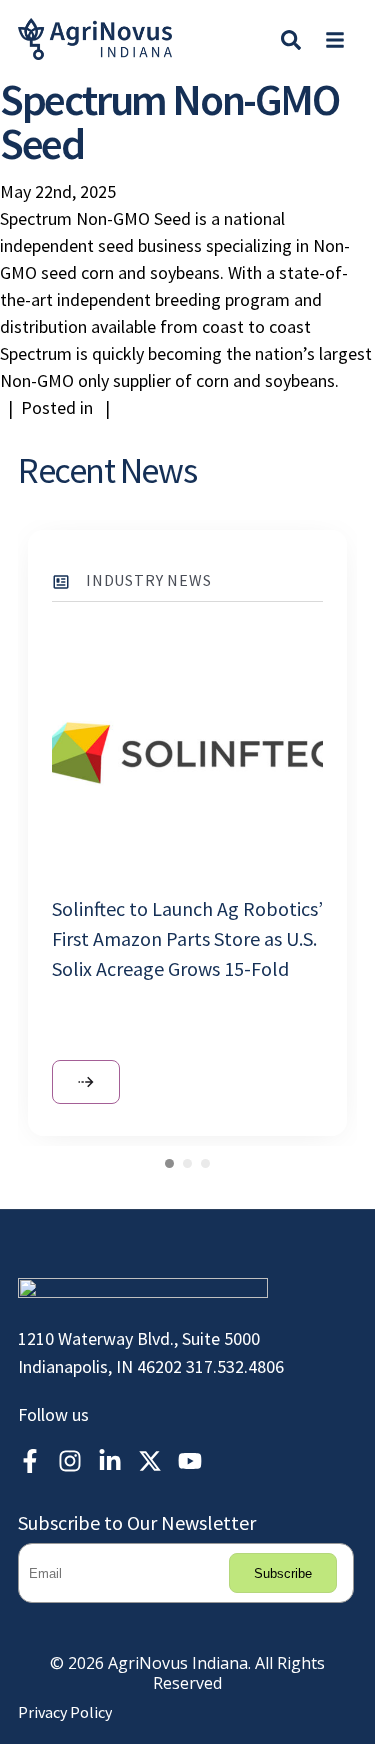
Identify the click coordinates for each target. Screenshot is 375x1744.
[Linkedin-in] (110, 1461)
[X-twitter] (150, 1461)
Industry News (148, 580)
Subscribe (283, 1573)
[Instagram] (70, 1461)
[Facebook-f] (30, 1461)
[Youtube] (190, 1461)
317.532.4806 (235, 1366)
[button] (335, 39)
